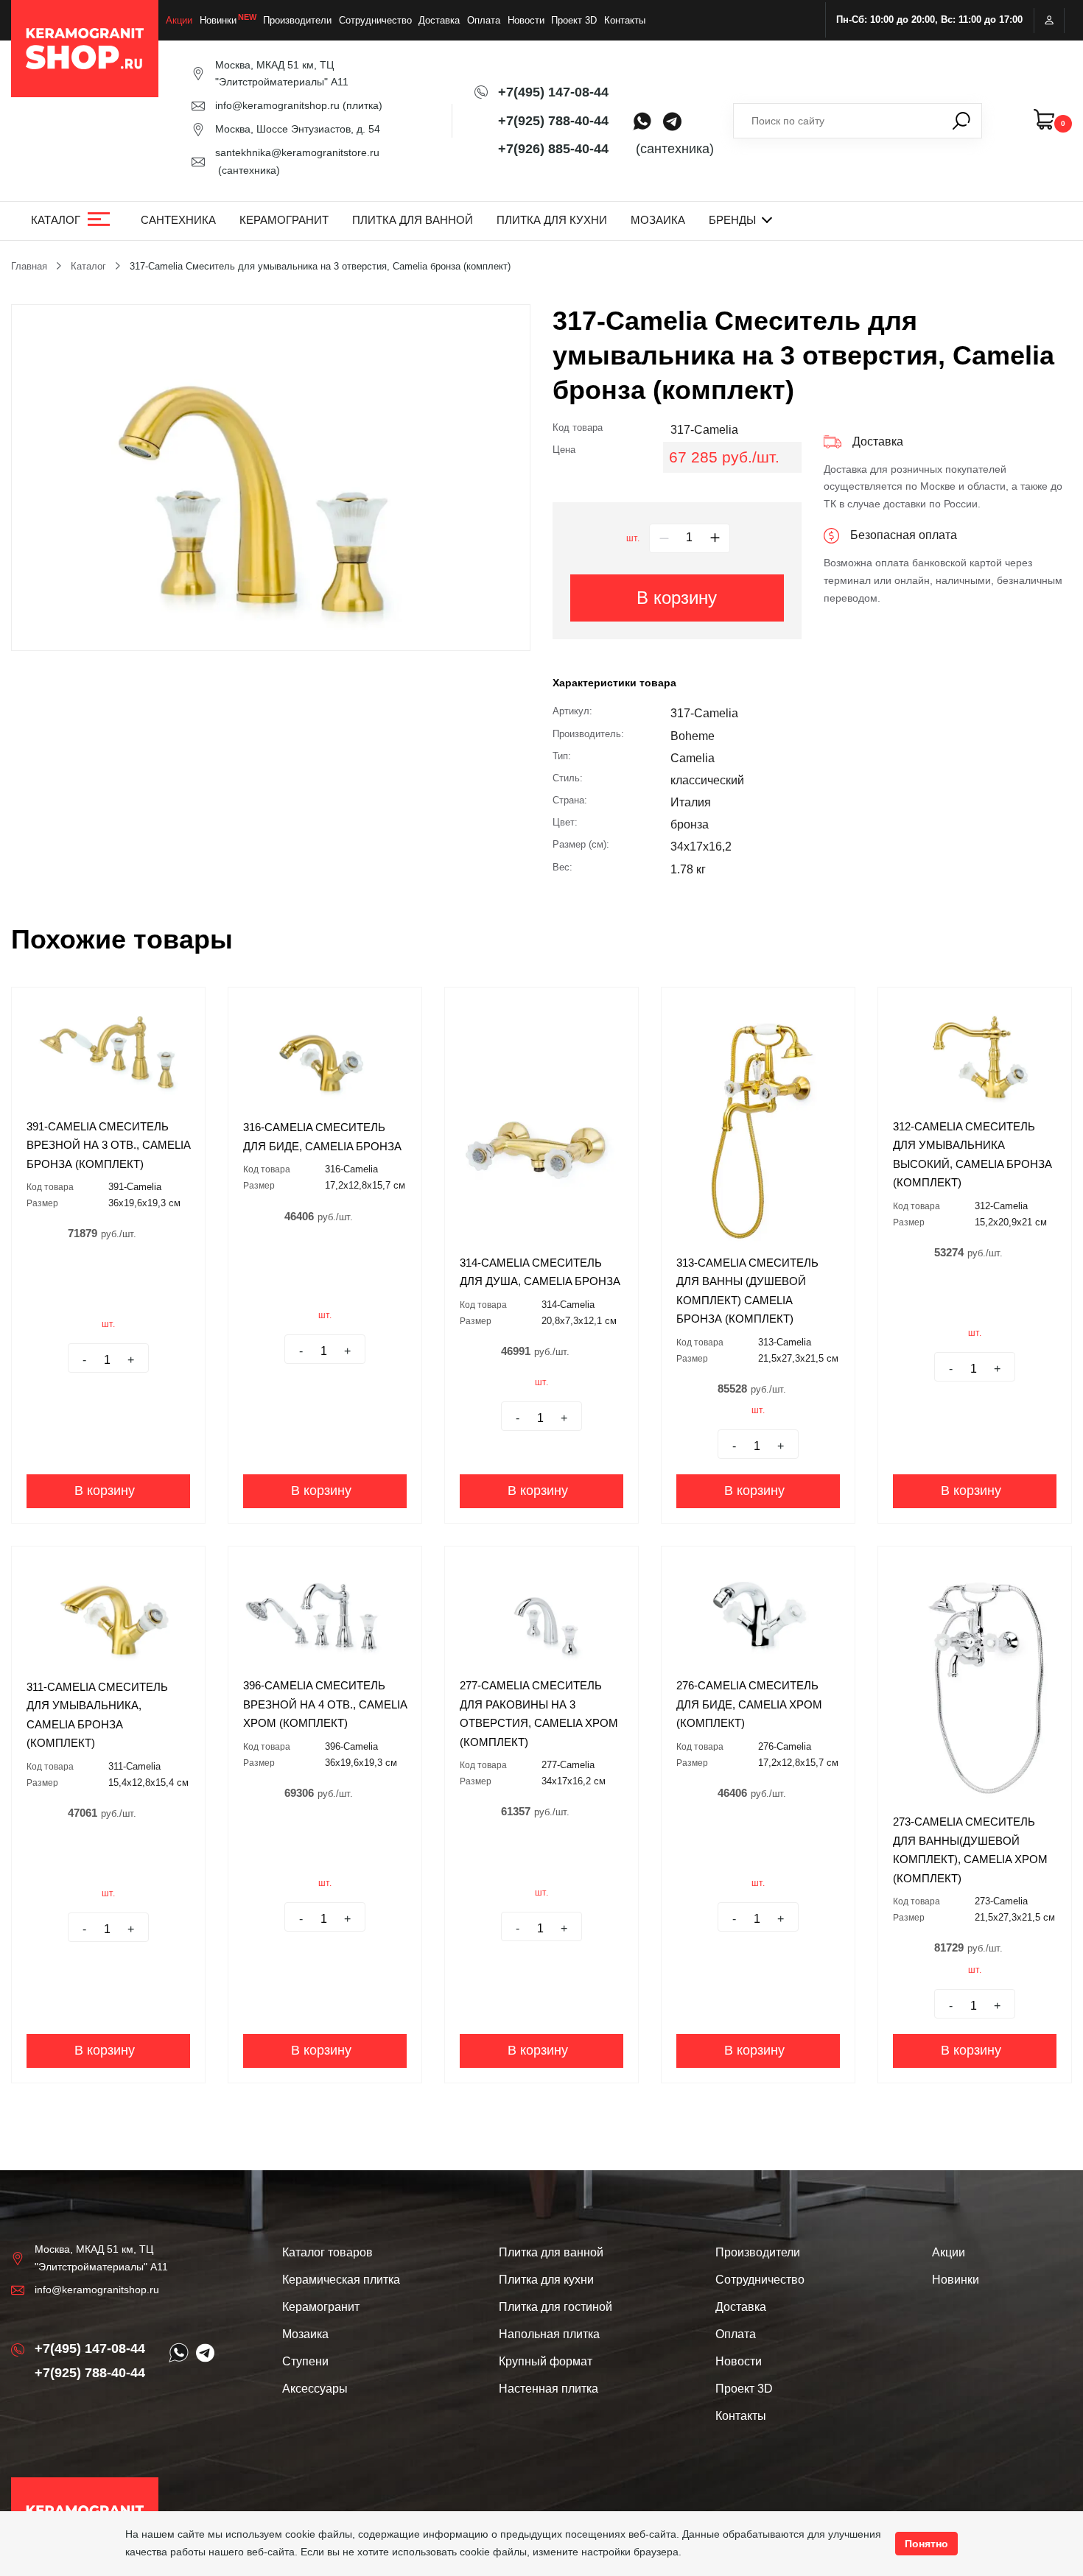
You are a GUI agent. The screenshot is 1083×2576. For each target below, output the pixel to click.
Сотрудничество (375, 20)
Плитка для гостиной (555, 2307)
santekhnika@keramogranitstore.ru (297, 152)
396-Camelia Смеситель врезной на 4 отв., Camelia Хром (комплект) (325, 1704)
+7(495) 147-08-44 (553, 92)
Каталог (56, 220)
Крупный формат (546, 2361)
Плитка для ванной (413, 220)
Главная (29, 266)
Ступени (305, 2361)
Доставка (439, 20)
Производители (297, 20)
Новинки (218, 20)
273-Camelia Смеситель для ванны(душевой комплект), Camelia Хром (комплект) (970, 1850)
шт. (633, 538)
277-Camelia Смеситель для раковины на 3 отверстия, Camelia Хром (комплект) (539, 1714)
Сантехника (178, 220)
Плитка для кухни (552, 220)
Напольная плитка (549, 2334)
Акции (179, 20)
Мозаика (658, 220)
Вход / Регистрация (1049, 20)
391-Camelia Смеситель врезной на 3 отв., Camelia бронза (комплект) (108, 1145)
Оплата (484, 20)
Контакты (625, 20)
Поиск (961, 121)
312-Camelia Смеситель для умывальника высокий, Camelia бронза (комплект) (972, 1155)
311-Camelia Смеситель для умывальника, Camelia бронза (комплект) (97, 1715)
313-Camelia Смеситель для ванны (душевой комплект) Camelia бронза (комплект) (747, 1291)
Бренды (732, 220)
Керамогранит (284, 220)
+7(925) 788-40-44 (553, 121)
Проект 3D (574, 20)
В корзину (677, 598)
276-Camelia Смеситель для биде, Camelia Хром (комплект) (749, 1704)
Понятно (926, 2544)
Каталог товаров (327, 2252)
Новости (526, 20)
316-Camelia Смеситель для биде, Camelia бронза (322, 1137)
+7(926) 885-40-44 (553, 149)
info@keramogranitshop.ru (277, 105)
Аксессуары (315, 2389)
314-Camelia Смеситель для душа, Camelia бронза (540, 1272)
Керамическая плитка (341, 2280)
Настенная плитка (548, 2389)
